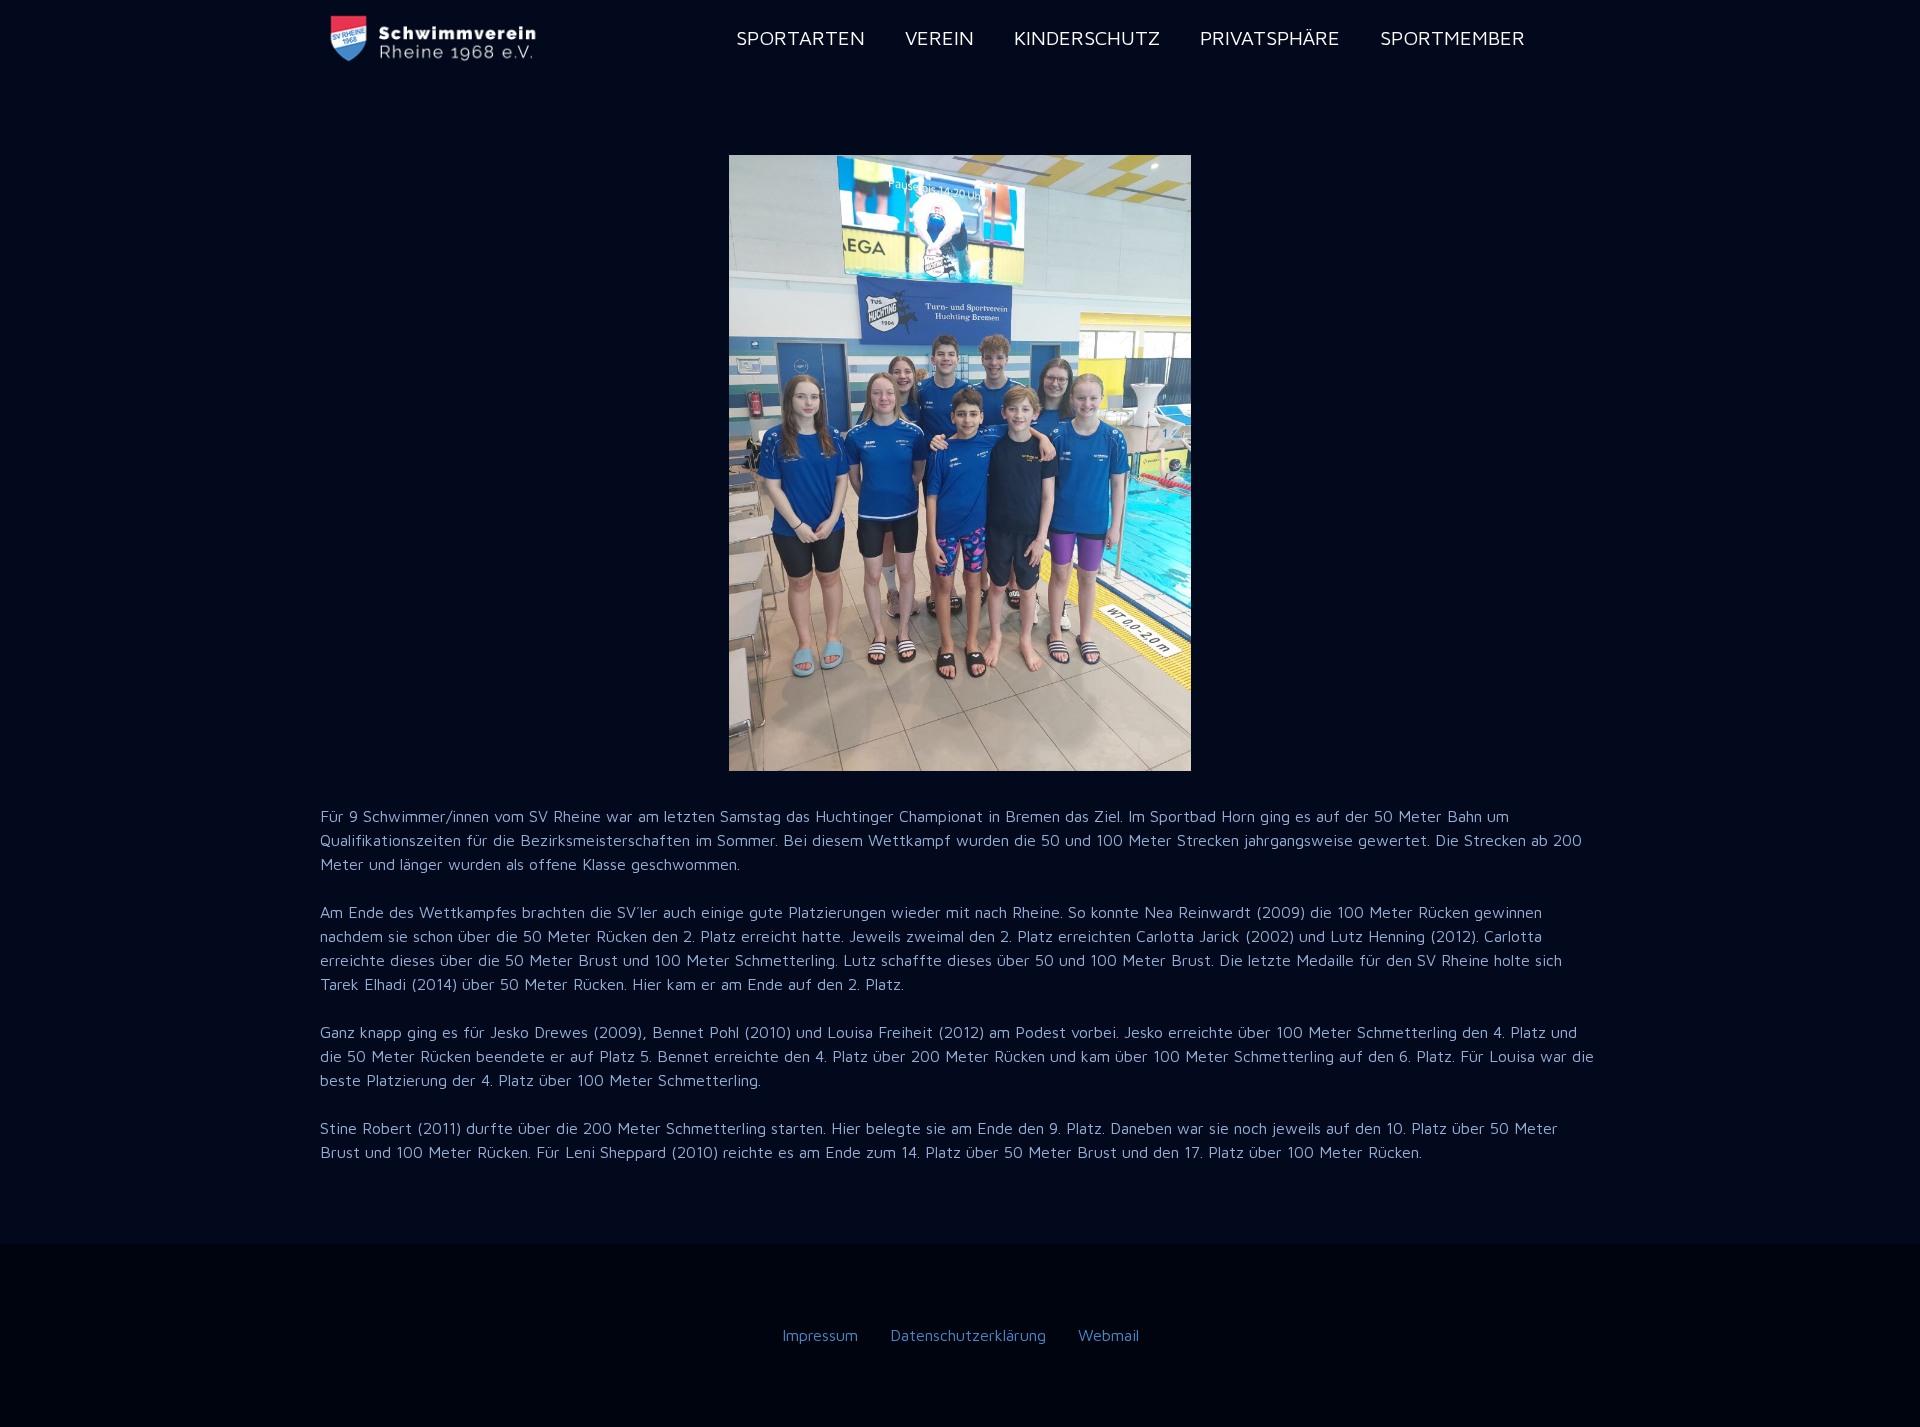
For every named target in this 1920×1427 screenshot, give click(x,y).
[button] (877, 37)
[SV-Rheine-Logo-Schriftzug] (435, 38)
